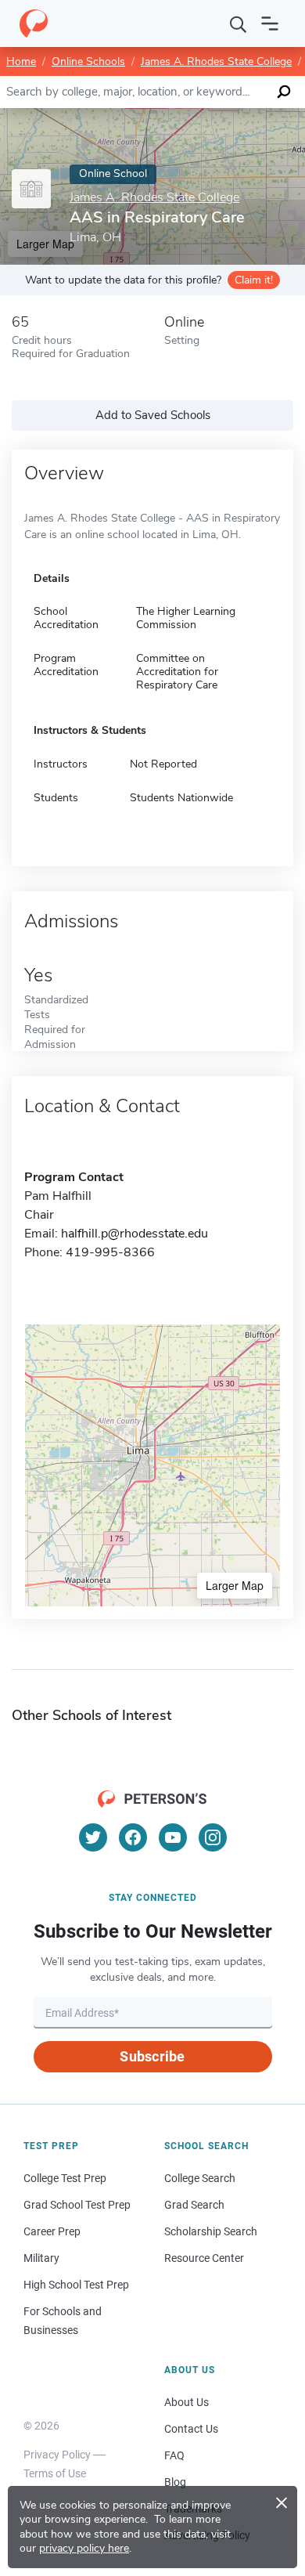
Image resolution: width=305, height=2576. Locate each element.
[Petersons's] (34, 23)
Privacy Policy (57, 2455)
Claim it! (254, 280)
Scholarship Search (211, 2231)
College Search (200, 2178)
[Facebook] (133, 1837)
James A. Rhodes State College (216, 61)
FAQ (174, 2455)
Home (21, 61)
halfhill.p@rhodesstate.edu (135, 1234)
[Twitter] (93, 1837)
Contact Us (191, 2429)
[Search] (239, 23)
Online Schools (88, 61)
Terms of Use (55, 2473)
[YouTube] (173, 1837)
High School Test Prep (76, 2285)
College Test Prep (65, 2178)
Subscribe (152, 2056)
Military (41, 2258)
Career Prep (52, 2231)
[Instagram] (213, 1837)
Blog (175, 2482)
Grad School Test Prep (77, 2205)
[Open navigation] (270, 23)
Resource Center (204, 2258)
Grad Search (194, 2205)
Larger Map (235, 1585)
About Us (187, 2402)
